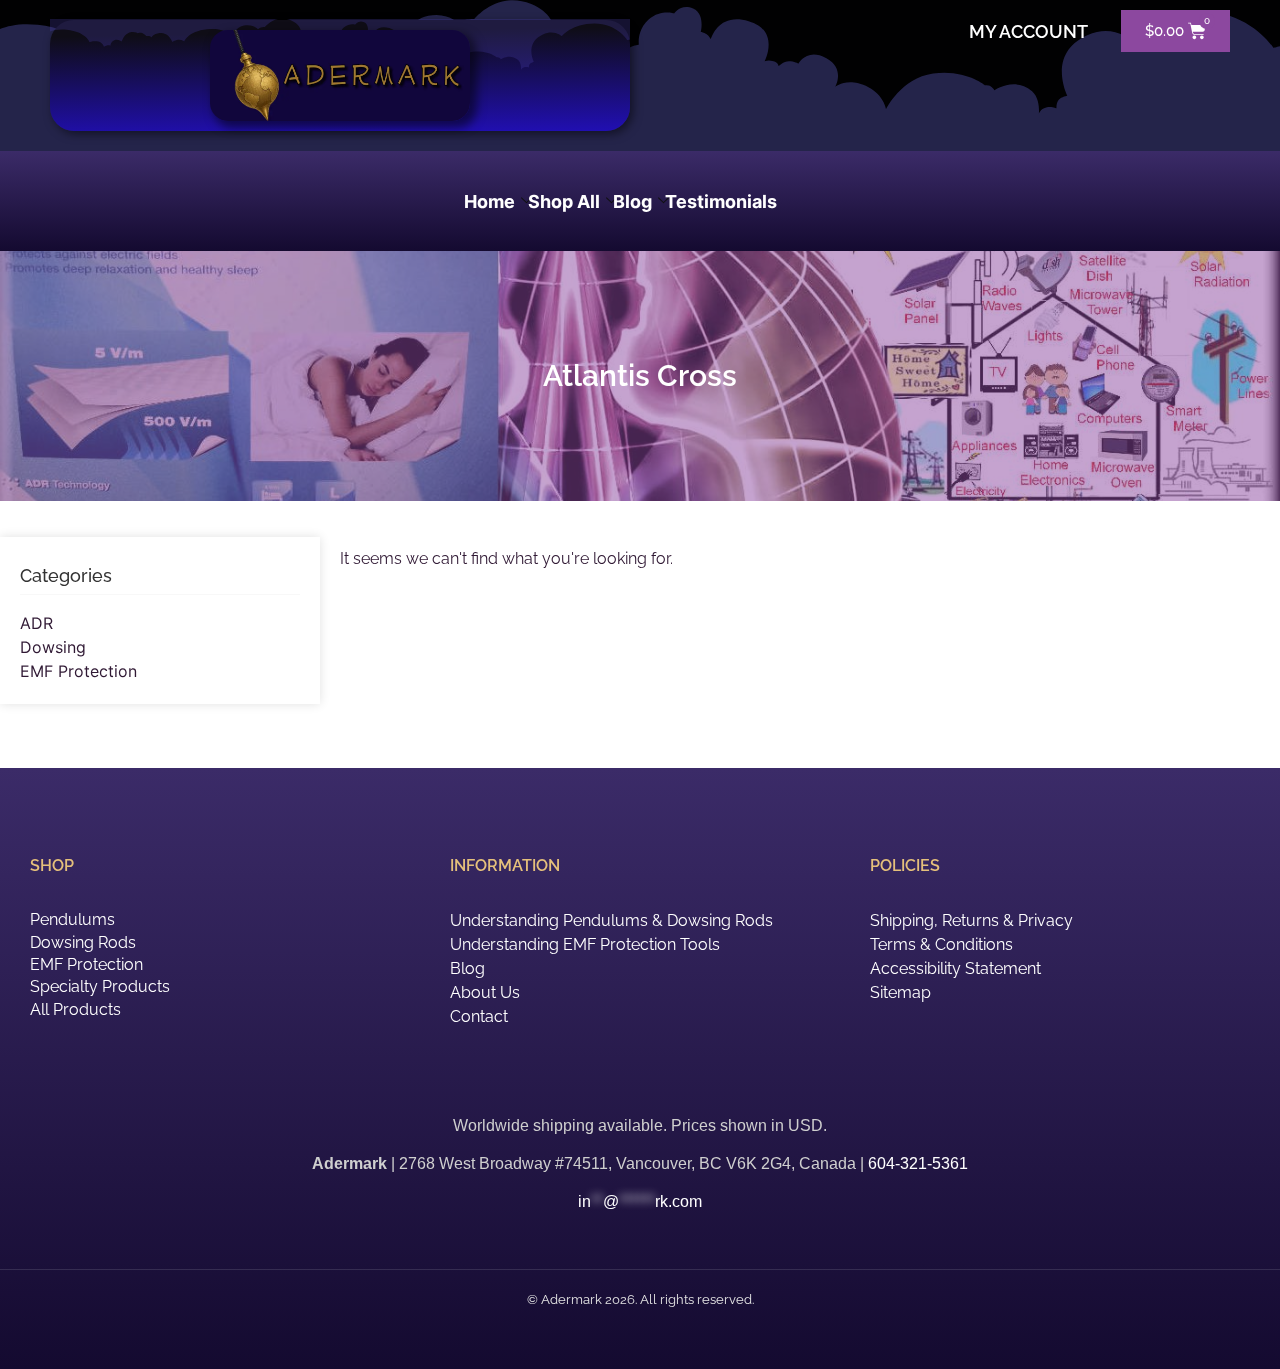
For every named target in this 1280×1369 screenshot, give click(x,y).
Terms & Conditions (941, 944)
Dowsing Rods (83, 942)
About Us (485, 992)
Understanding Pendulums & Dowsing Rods (611, 920)
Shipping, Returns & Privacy (971, 920)
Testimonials (721, 201)
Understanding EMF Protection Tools (585, 944)
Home (489, 201)
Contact (479, 1016)
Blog (632, 201)
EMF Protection (78, 671)
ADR (36, 623)
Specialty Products (100, 986)
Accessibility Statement (955, 968)
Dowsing (53, 647)
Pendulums (72, 919)
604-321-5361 (918, 1163)
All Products (75, 1009)
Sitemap (900, 992)
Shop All (564, 201)
